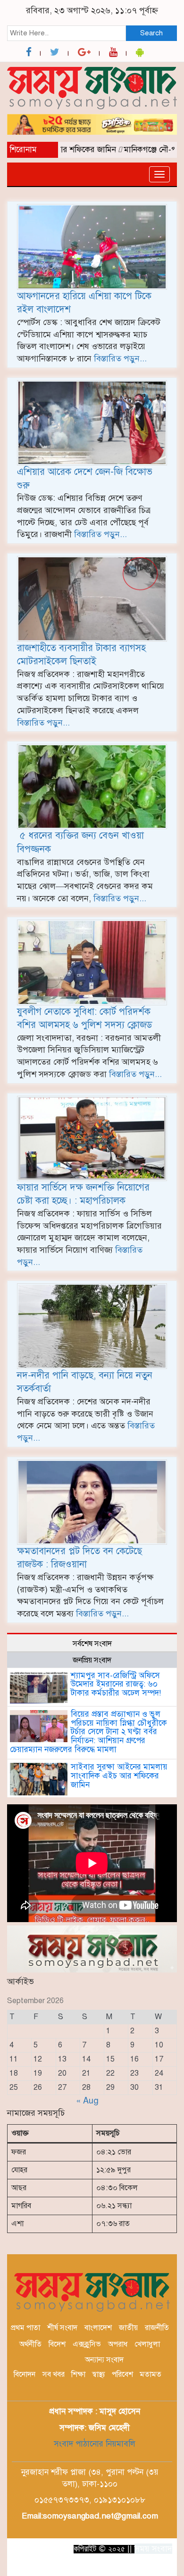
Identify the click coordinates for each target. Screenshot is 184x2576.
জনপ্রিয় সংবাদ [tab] (92, 1660)
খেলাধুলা (147, 2344)
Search (151, 33)
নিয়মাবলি (119, 2444)
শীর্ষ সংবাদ (62, 2328)
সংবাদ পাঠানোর (79, 2444)
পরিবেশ (122, 2374)
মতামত (151, 2374)
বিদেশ (57, 2344)
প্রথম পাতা (25, 2328)
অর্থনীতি (30, 2344)
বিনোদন (25, 2374)
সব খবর (54, 2374)
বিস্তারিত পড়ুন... (120, 359)
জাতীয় (128, 2328)
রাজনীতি (157, 2328)
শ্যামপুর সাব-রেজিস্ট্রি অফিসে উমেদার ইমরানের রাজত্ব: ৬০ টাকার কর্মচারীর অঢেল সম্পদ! (116, 1684)
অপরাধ (118, 2344)
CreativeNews (132, 2566)
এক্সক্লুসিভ (87, 2344)
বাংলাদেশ (98, 2328)
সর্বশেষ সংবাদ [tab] (92, 1644)
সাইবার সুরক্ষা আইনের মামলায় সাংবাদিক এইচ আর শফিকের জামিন (119, 1776)
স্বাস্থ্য (99, 2374)
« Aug (87, 2101)
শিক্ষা (78, 2374)
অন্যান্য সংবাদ (104, 2360)
